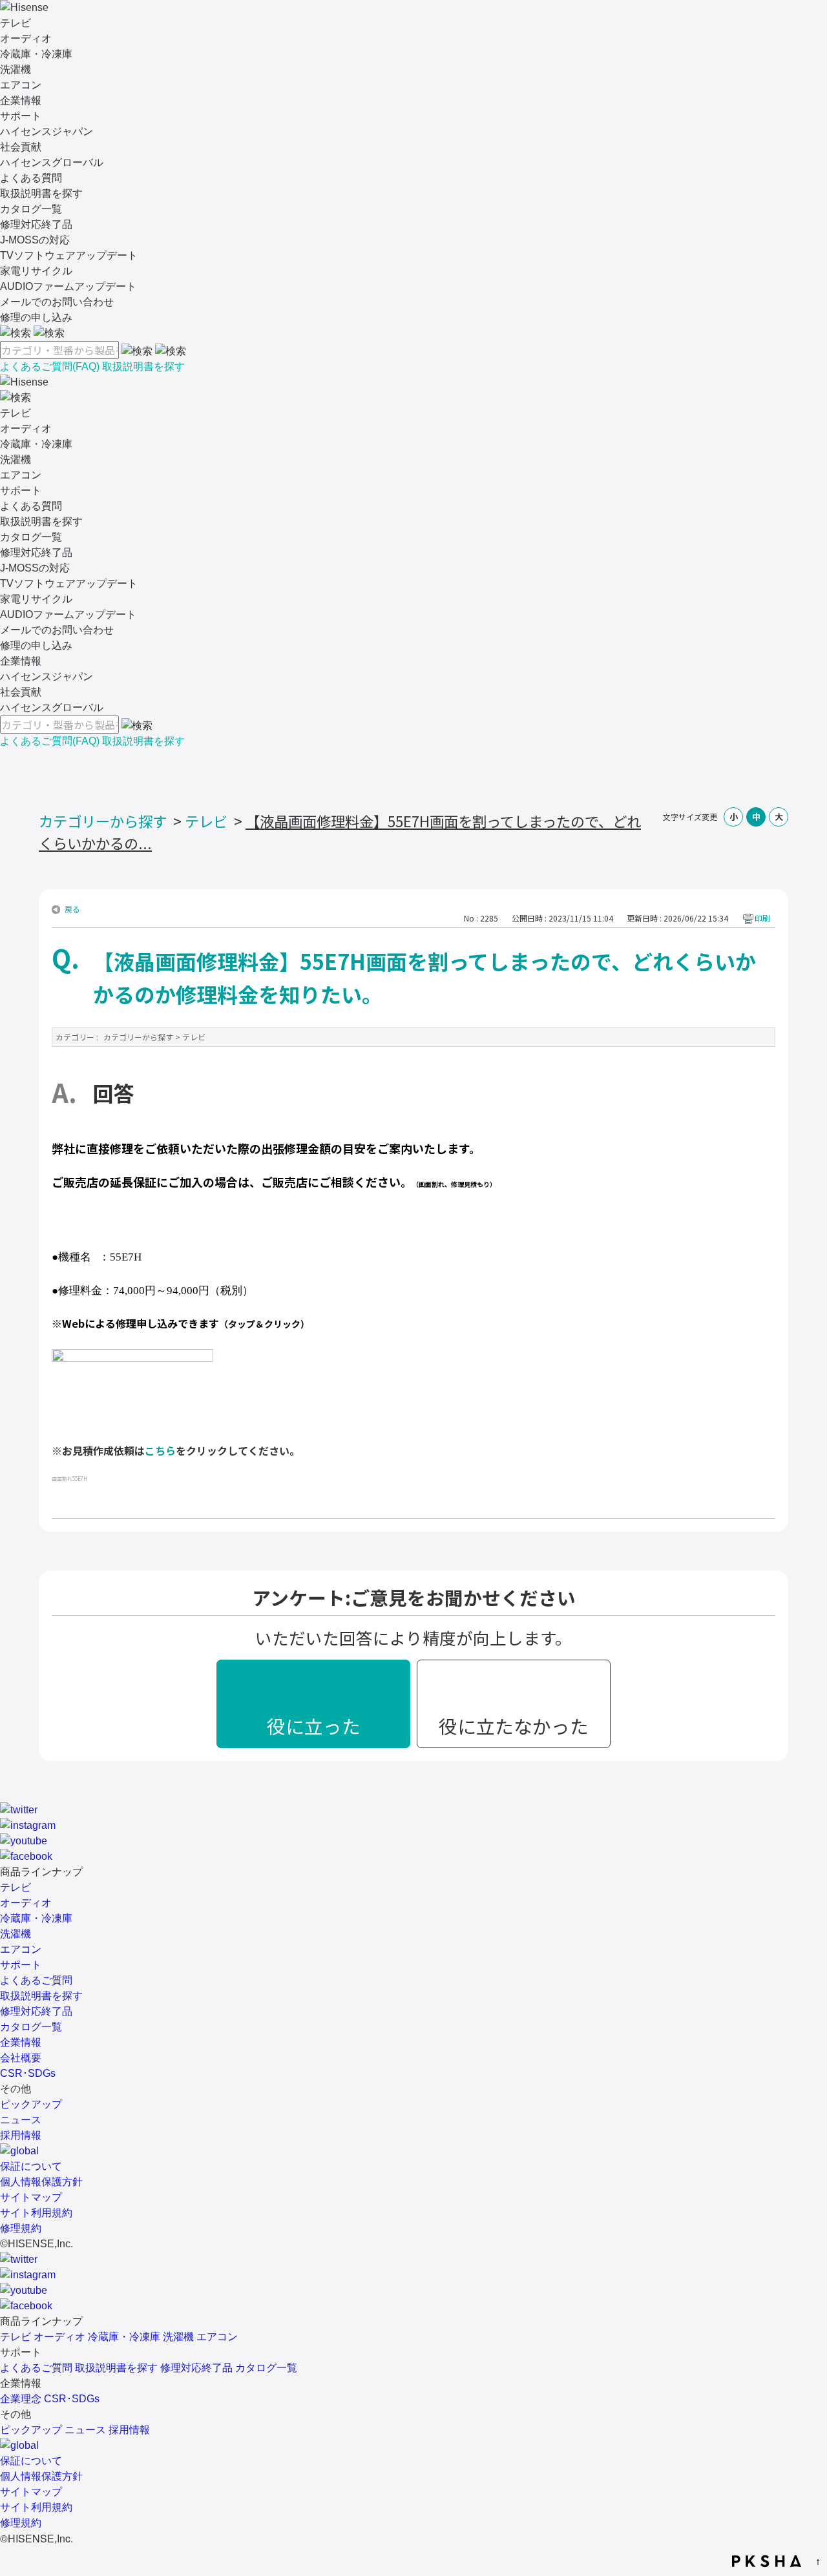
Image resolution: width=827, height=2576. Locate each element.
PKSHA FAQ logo (767, 2561)
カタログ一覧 (31, 209)
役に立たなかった (514, 1726)
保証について (31, 2166)
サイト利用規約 (36, 2213)
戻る (72, 909)
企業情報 (21, 100)
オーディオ (26, 38)
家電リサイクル (36, 271)
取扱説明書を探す (41, 193)
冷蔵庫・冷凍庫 (36, 54)
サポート (21, 116)
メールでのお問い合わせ (57, 302)
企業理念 (21, 2399)
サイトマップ (31, 2197)
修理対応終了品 (36, 224)
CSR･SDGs (28, 2073)
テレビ (16, 23)
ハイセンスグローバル (52, 162)
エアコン (21, 85)
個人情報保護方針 (41, 2182)
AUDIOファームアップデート (68, 286)
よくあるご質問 (36, 1980)
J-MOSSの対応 (35, 240)
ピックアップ (31, 2104)
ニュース (21, 2120)
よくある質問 (31, 178)
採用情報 (21, 2135)
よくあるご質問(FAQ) (50, 366)
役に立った (314, 1726)
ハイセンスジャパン (47, 131)
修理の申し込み (36, 317)
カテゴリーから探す (103, 821)
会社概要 (21, 2058)
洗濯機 (16, 69)
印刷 (762, 918)
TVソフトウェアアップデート (69, 255)
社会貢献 (21, 147)
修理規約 (21, 2228)
